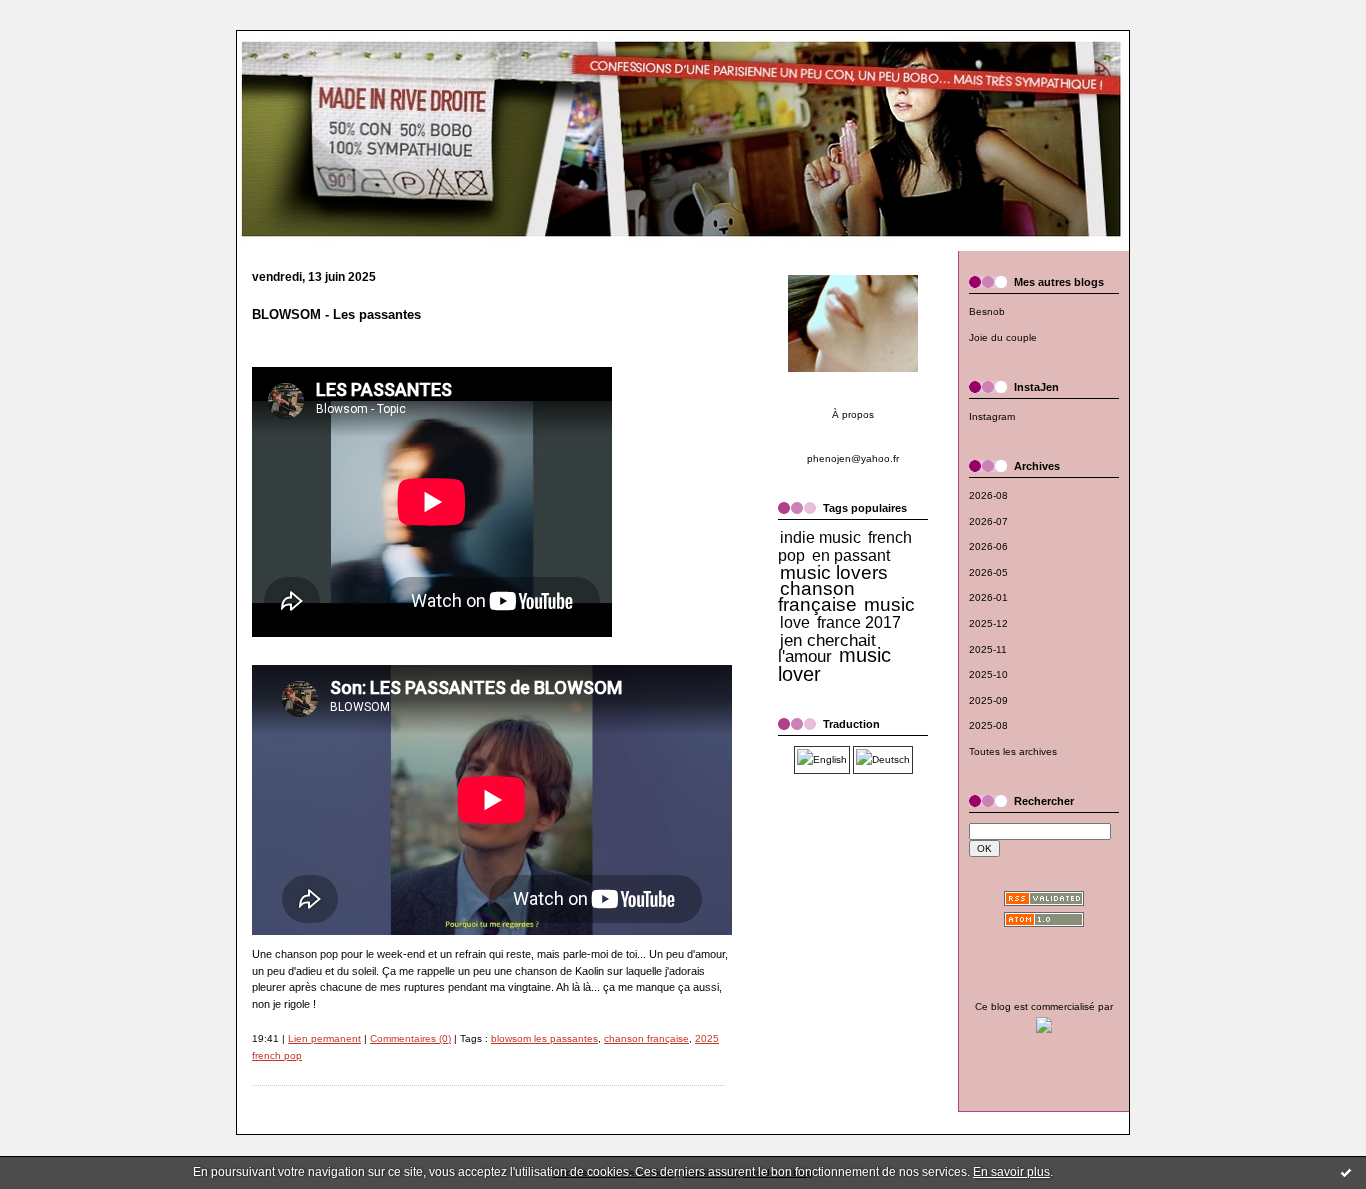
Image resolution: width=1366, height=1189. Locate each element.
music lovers (834, 572)
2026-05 (988, 572)
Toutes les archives (1013, 751)
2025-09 (988, 700)
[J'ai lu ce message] (1346, 1172)
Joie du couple (1003, 337)
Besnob (987, 311)
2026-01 (988, 597)
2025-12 (988, 623)
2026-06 (988, 546)
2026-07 (988, 521)
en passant (851, 555)
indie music (820, 537)
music (889, 604)
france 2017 (859, 622)
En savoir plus (1011, 1172)
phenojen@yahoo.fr (853, 458)
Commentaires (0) (410, 1038)
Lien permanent (324, 1038)
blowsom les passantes (544, 1038)
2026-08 (988, 495)
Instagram (992, 416)
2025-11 (988, 649)
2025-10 (988, 674)
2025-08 (988, 725)
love (795, 622)
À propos (853, 414)
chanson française (646, 1038)
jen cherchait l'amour (827, 648)
